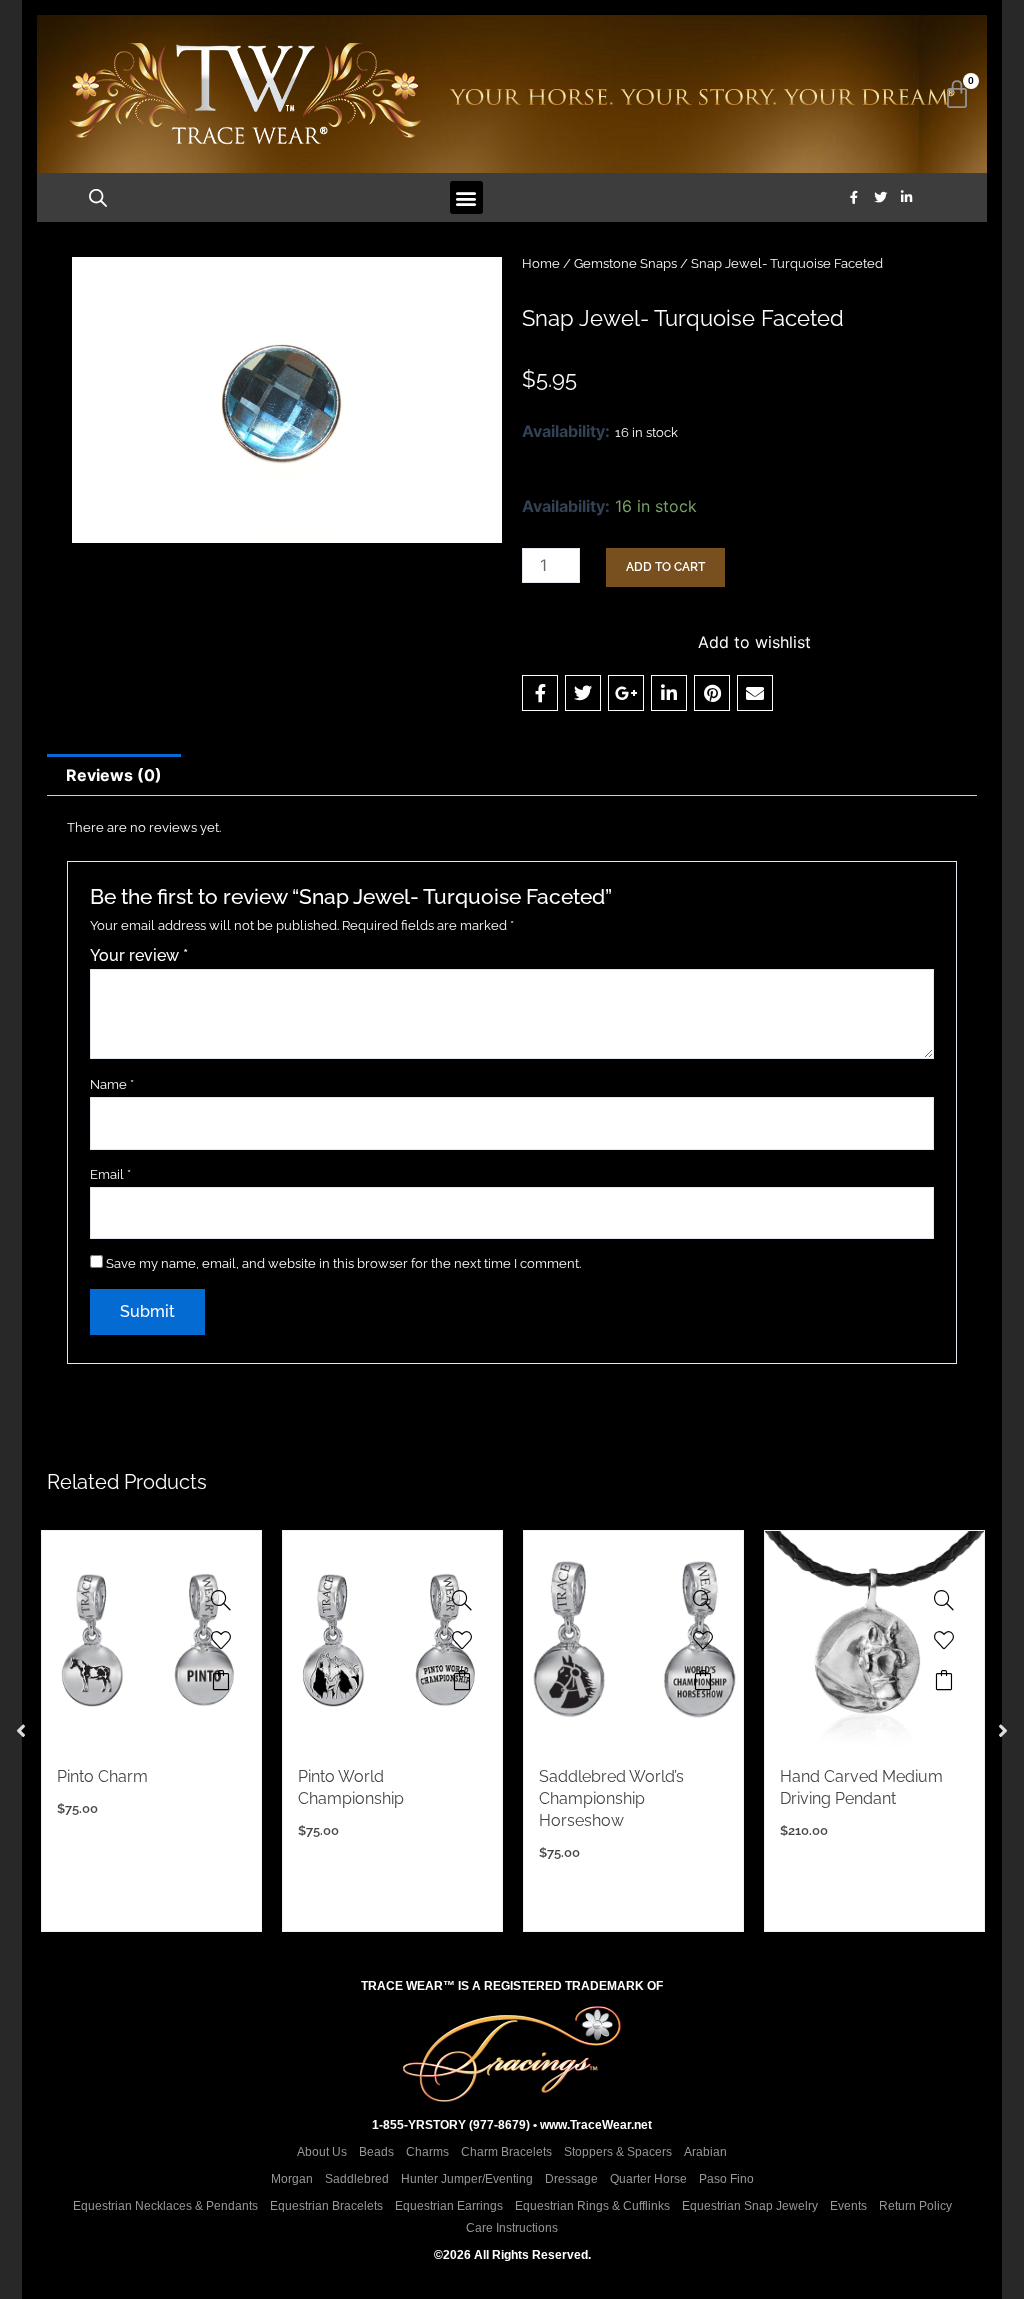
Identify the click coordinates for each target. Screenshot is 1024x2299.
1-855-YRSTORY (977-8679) (451, 2125)
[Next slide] (1003, 1731)
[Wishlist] (221, 1640)
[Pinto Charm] (221, 1600)
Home (541, 263)
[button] (466, 197)
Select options (944, 1680)
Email (110, 1174)
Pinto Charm (102, 1776)
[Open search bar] (98, 197)
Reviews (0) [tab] (114, 775)
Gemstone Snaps (625, 263)
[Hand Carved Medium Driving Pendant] (944, 1600)
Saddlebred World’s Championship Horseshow (611, 1798)
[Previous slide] (21, 1731)
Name (112, 1084)
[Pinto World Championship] (462, 1600)
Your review (139, 955)
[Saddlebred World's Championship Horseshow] (703, 1600)
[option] (151, 1731)
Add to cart (665, 567)
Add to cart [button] (221, 1680)
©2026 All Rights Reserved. (512, 2255)
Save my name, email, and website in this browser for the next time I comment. (343, 1263)
